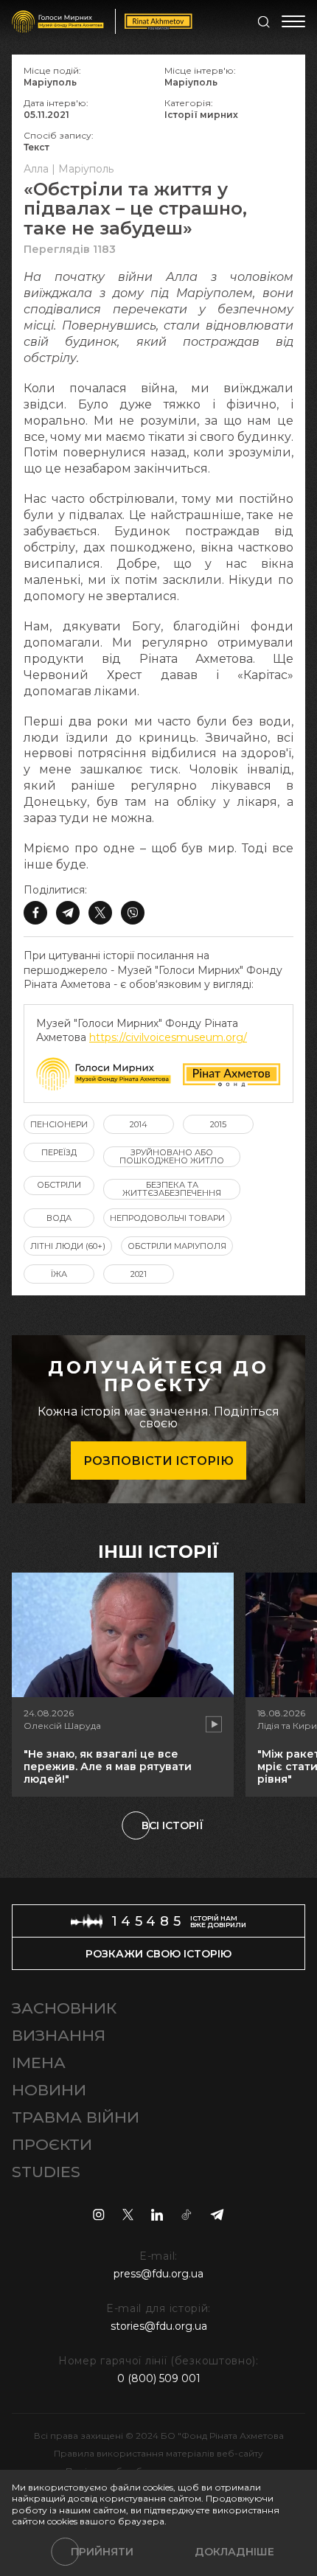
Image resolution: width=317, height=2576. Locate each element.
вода (59, 1218)
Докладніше (234, 2552)
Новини (49, 2090)
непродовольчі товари (167, 1218)
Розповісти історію (158, 1461)
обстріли (59, 1185)
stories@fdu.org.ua (159, 2326)
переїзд (59, 1152)
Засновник (64, 2008)
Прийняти (102, 2552)
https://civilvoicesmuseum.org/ (168, 1037)
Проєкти (52, 2144)
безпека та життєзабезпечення (172, 1189)
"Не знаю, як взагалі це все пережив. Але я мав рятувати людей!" (108, 1766)
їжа (59, 1274)
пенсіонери (59, 1124)
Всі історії (173, 1825)
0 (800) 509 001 (159, 2378)
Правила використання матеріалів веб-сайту (158, 2453)
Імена (39, 2062)
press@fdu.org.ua (158, 2274)
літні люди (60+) (68, 1246)
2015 (218, 1124)
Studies (46, 2172)
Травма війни (76, 2117)
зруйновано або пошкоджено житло (172, 1156)
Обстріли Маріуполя (177, 1246)
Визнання (59, 2035)
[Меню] (293, 21)
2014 (139, 1124)
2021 (139, 1274)
